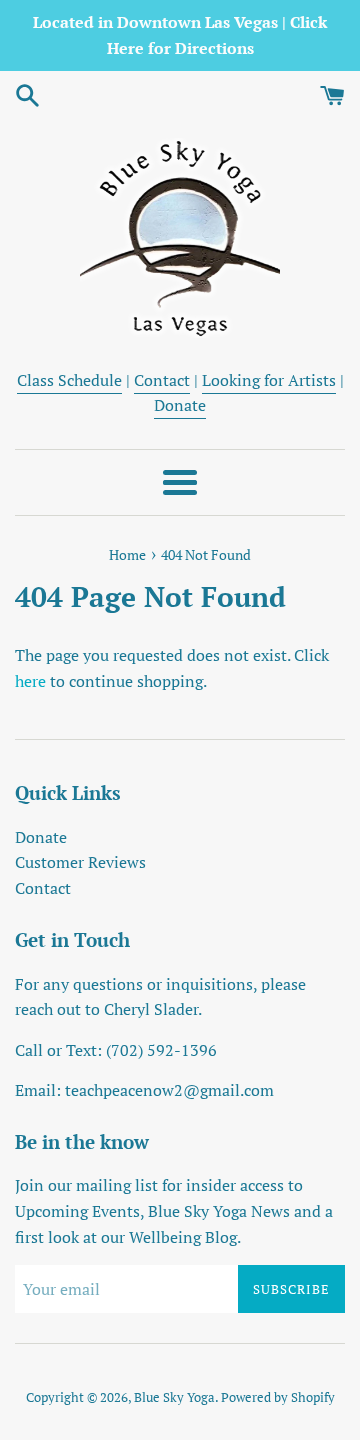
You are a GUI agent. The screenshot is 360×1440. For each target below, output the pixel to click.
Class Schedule (69, 380)
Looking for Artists (269, 380)
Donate (180, 405)
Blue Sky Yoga (174, 1397)
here (30, 681)
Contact (162, 380)
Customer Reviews (80, 862)
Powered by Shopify (278, 1397)
